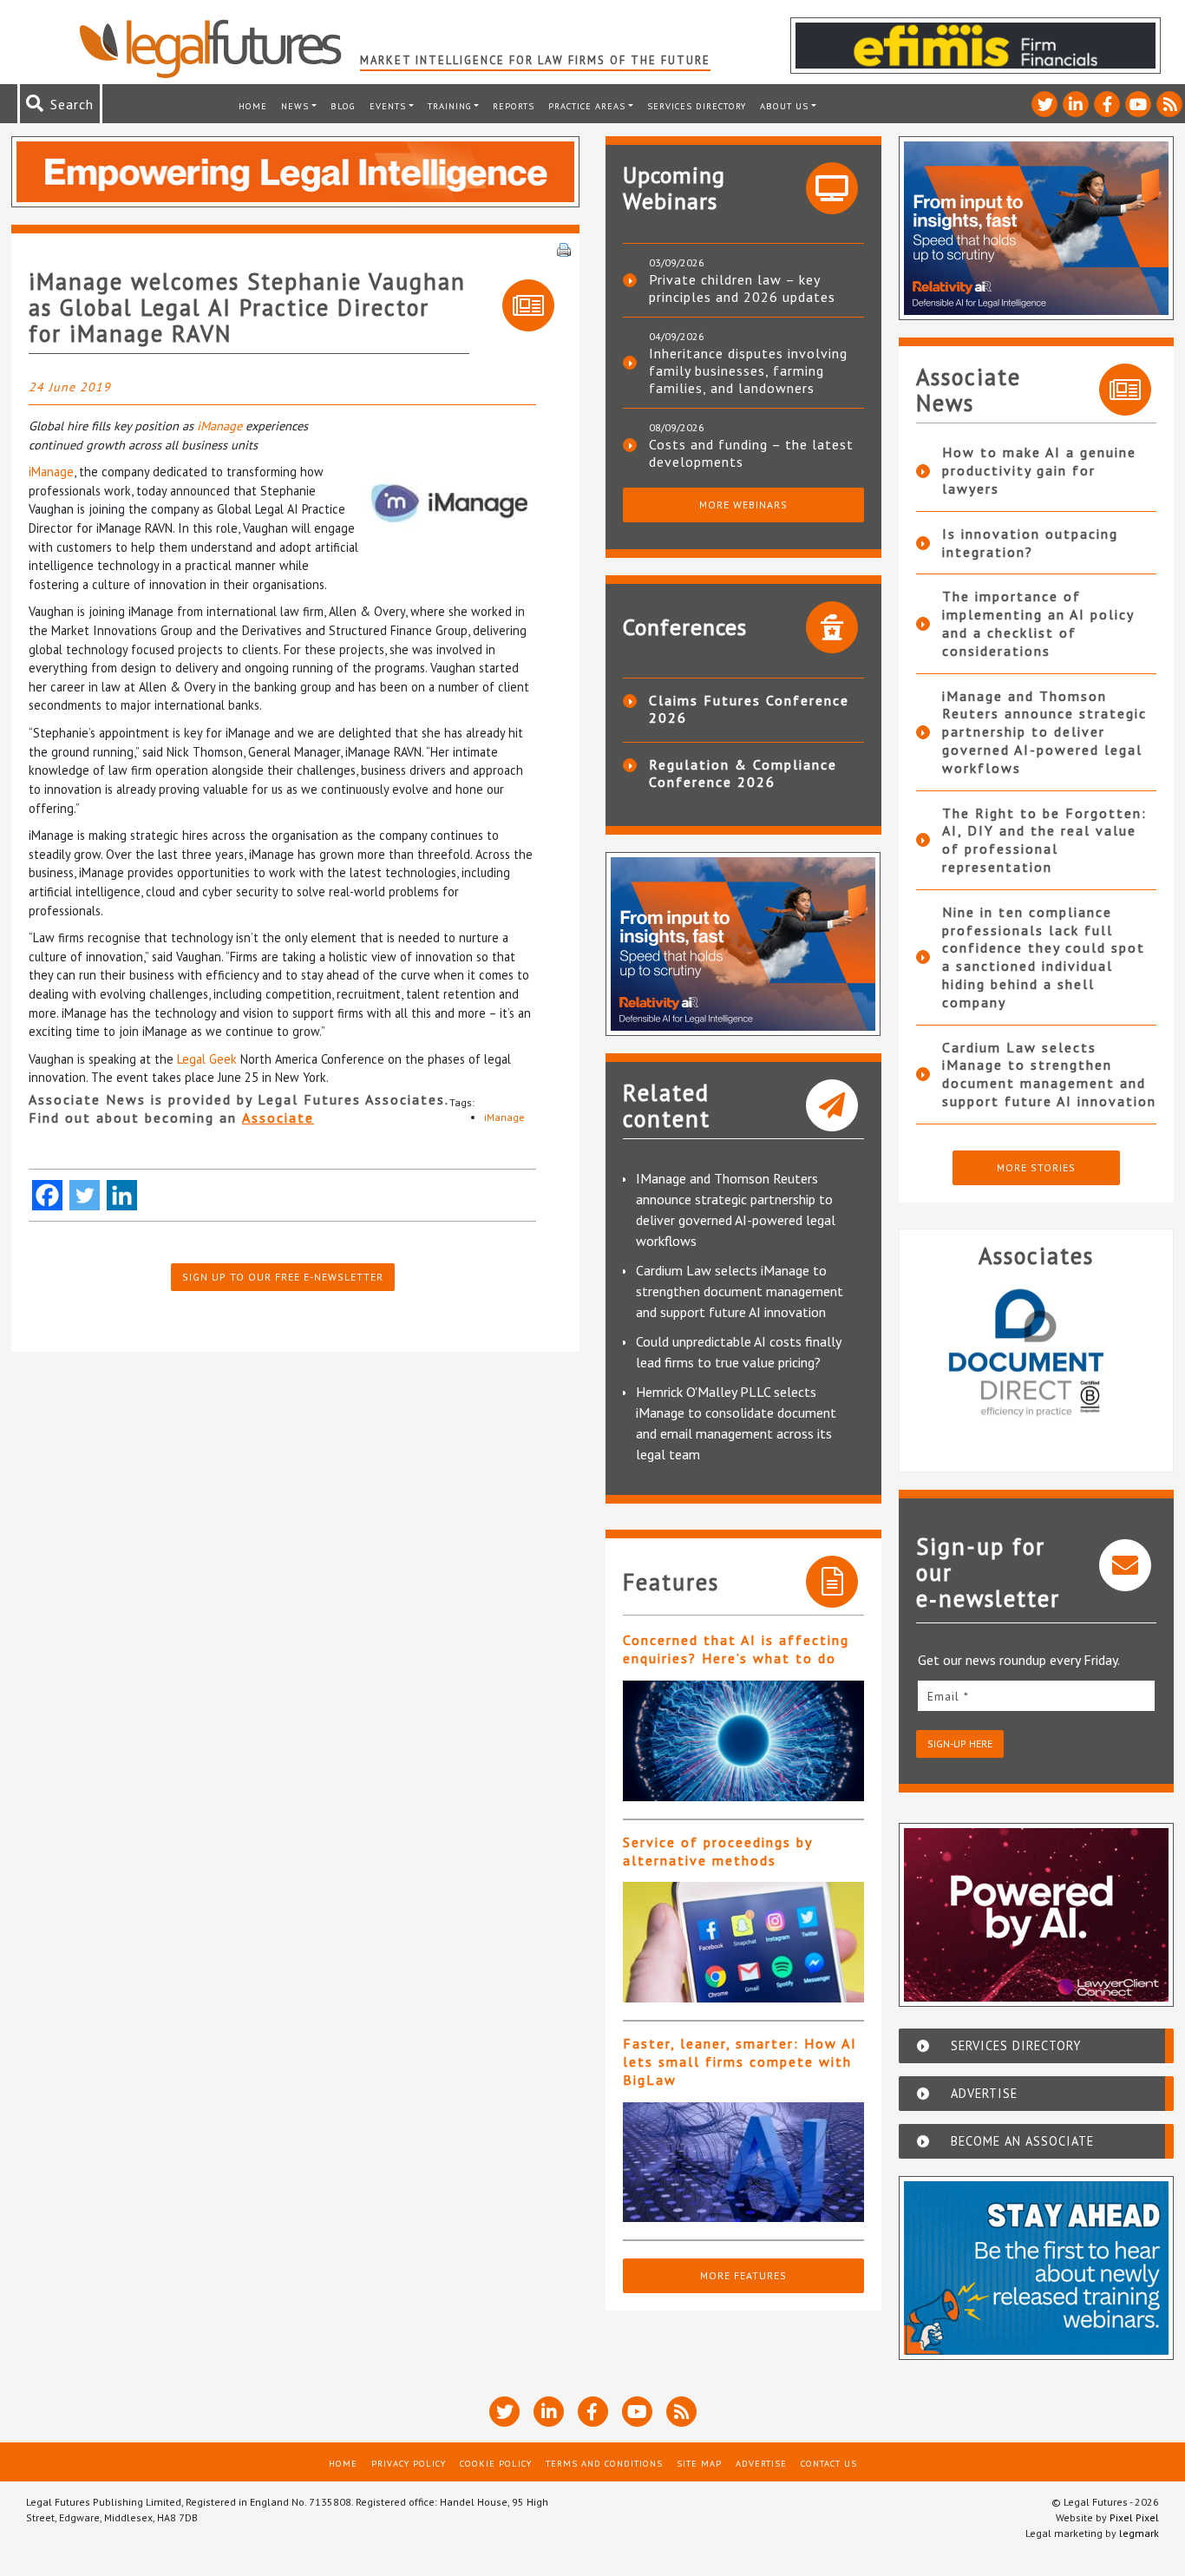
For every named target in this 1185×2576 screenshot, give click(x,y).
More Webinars (743, 505)
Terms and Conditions (604, 2463)
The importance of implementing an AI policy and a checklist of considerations (1038, 623)
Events (388, 106)
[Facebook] (47, 1195)
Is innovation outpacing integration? (1030, 543)
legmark (1139, 2533)
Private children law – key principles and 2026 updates (742, 288)
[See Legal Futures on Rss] (1169, 104)
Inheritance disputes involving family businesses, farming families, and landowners (748, 370)
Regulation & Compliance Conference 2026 (743, 773)
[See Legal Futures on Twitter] (1044, 104)
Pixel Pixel (1134, 2517)
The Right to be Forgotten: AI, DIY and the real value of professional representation (1044, 840)
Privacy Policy (409, 2463)
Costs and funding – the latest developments (751, 453)
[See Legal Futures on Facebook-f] (1107, 104)
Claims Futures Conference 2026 (749, 709)
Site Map (699, 2463)
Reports (514, 106)
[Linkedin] (122, 1195)
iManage (219, 426)
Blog (343, 106)
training (450, 106)
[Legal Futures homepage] (219, 49)
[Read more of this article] (743, 1741)
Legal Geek (207, 1059)
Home (253, 106)
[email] (1037, 1696)
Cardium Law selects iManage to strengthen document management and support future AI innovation (740, 1291)
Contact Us (829, 2463)
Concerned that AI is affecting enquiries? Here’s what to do (736, 1649)
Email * (948, 1696)
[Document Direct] (1037, 1363)
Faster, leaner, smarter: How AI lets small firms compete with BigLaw (740, 2061)
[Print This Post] (564, 248)
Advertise (761, 2463)
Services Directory (697, 106)
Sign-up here (960, 1744)
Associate (278, 1118)
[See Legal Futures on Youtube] (1138, 104)
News (295, 106)
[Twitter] (85, 1195)
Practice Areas (587, 106)
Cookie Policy (496, 2463)
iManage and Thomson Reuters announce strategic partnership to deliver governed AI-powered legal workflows (1044, 732)
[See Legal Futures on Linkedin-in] (1076, 104)
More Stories (1036, 1167)
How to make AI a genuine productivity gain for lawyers (1039, 470)
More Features (743, 2275)
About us (784, 106)
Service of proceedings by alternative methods (717, 1851)
